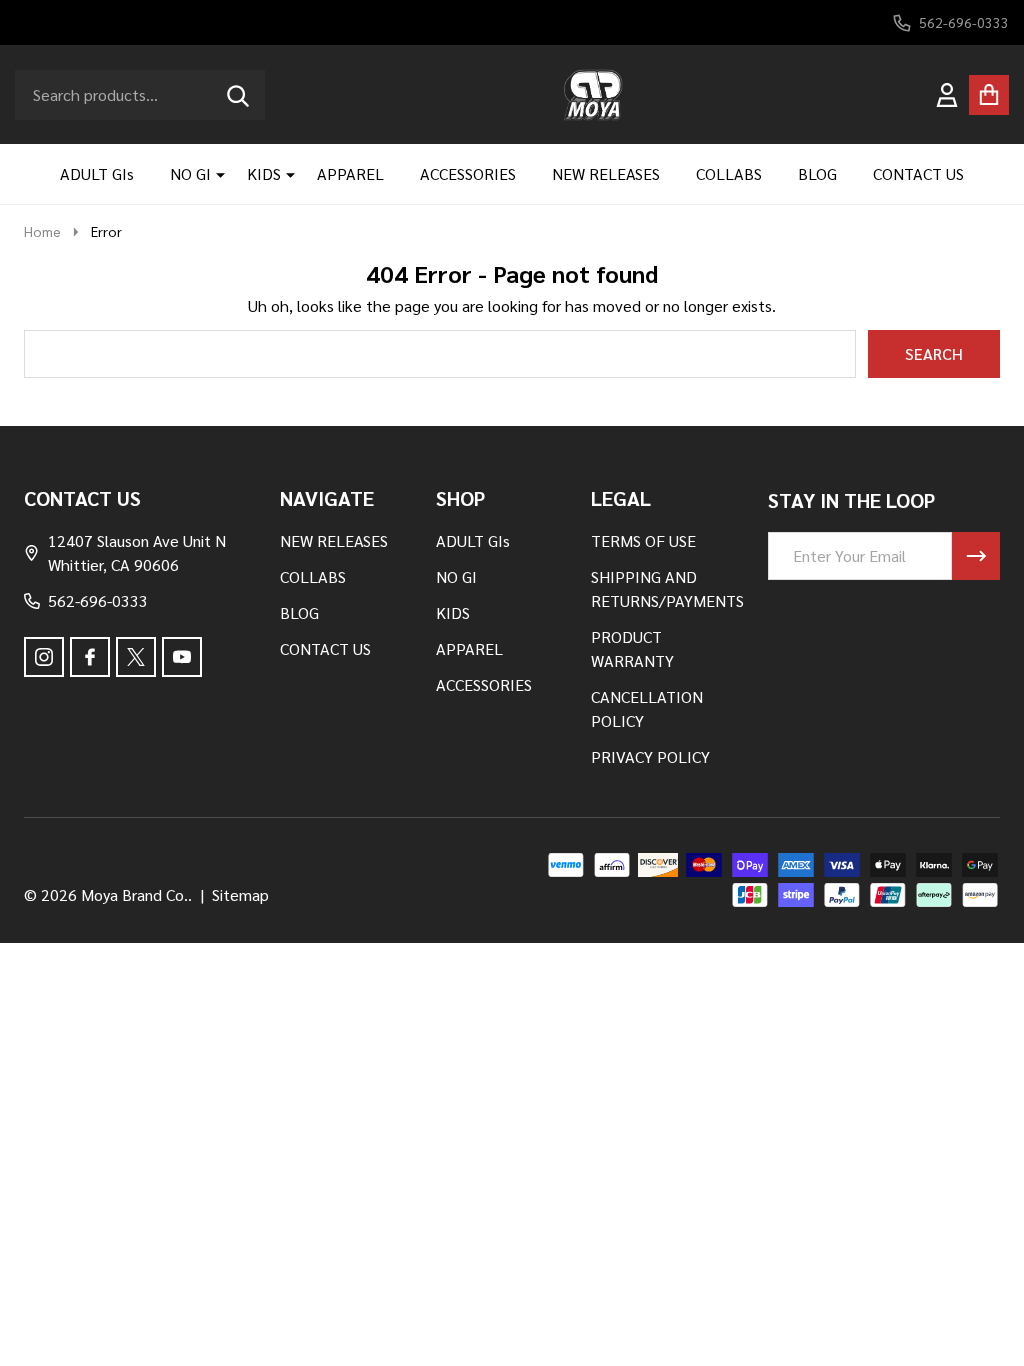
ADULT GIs (97, 173)
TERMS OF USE (643, 540)
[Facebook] (90, 657)
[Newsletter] (976, 556)
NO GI (190, 173)
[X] (136, 657)
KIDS (264, 173)
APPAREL (350, 173)
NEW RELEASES (606, 173)
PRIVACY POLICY (650, 756)
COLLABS (729, 173)
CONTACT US (918, 173)
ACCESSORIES (468, 173)
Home (42, 231)
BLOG (817, 173)
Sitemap (240, 894)
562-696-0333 (98, 600)
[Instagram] (44, 657)
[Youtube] (182, 657)
